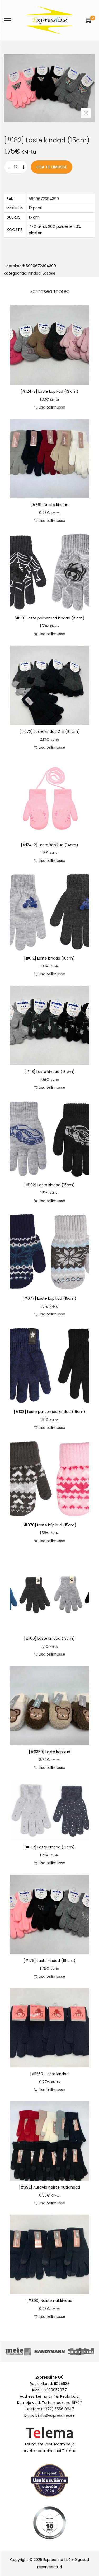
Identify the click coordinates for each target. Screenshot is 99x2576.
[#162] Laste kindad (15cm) (49, 1847)
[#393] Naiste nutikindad (49, 2301)
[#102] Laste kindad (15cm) (49, 1185)
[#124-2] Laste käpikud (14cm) (49, 845)
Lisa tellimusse (52, 167)
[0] (88, 20)
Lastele (49, 273)
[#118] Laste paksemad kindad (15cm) (49, 618)
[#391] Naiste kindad (49, 505)
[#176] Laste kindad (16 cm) (49, 1961)
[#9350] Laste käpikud (49, 1752)
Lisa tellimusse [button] (52, 407)
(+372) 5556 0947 (58, 2409)
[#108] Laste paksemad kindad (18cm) (49, 1412)
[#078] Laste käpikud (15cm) (49, 1525)
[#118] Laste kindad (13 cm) (49, 1072)
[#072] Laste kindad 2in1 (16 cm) (49, 731)
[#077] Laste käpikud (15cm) (49, 1298)
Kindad (34, 273)
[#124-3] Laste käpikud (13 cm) (49, 391)
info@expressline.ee (56, 2415)
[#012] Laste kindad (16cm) (49, 958)
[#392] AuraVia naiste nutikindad (49, 2187)
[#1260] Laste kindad (49, 2074)
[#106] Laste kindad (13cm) (49, 1638)
